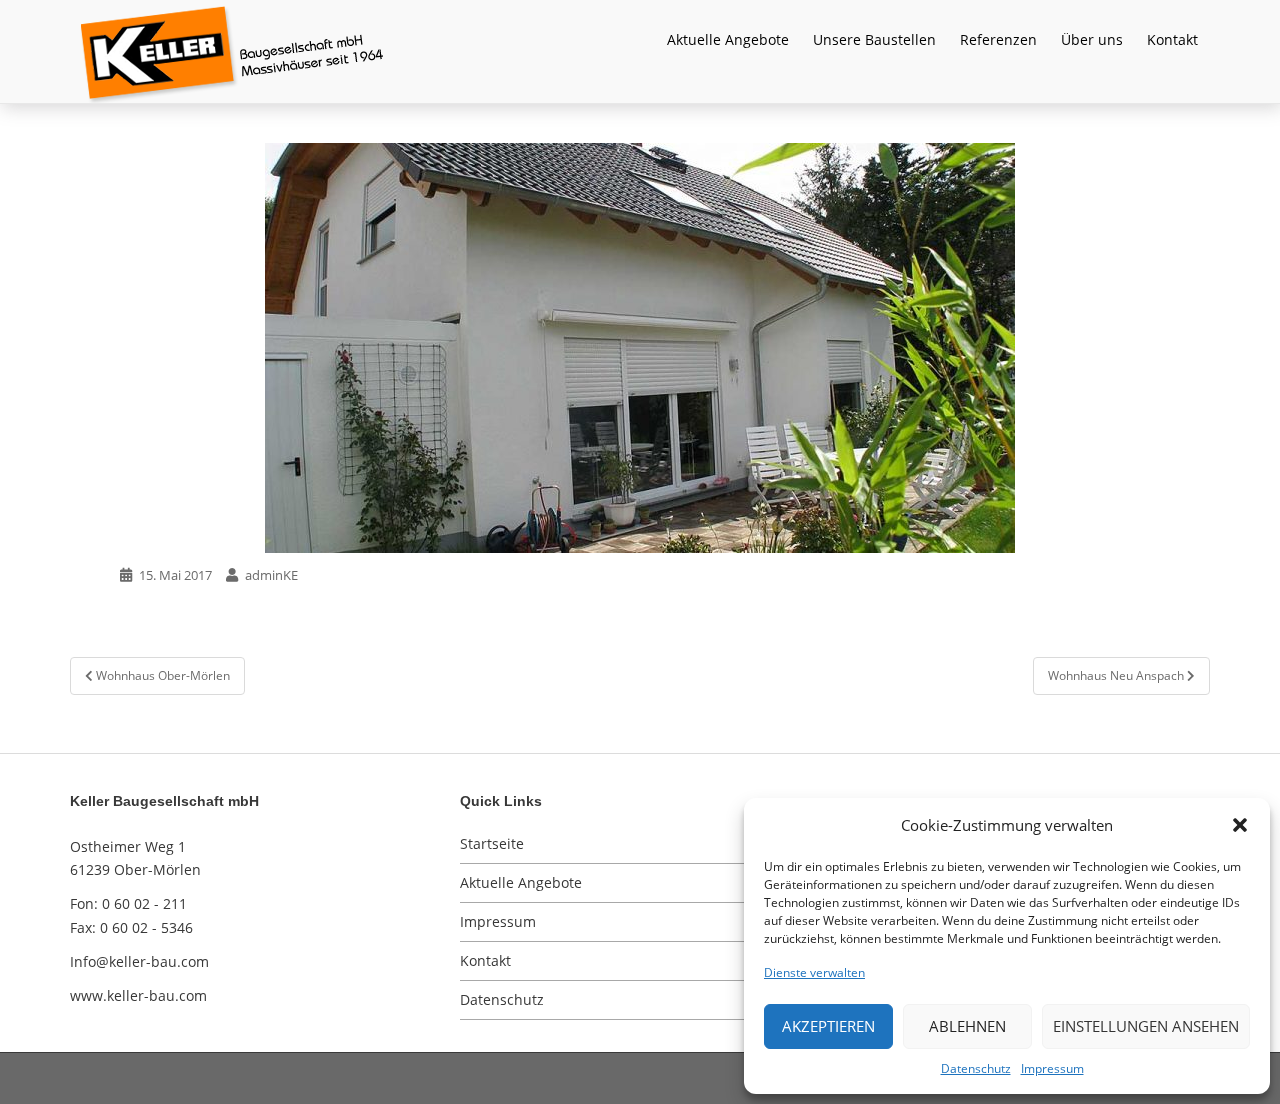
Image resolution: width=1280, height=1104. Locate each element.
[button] (1240, 825)
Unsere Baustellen (874, 39)
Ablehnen (967, 1026)
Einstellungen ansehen (1146, 1026)
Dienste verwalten (814, 972)
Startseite (492, 843)
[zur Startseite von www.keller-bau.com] (615, 50)
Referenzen (998, 39)
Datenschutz (976, 1068)
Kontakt (1172, 39)
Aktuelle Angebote (728, 39)
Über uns (1092, 39)
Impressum (1052, 1068)
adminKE (271, 575)
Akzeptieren (828, 1026)
